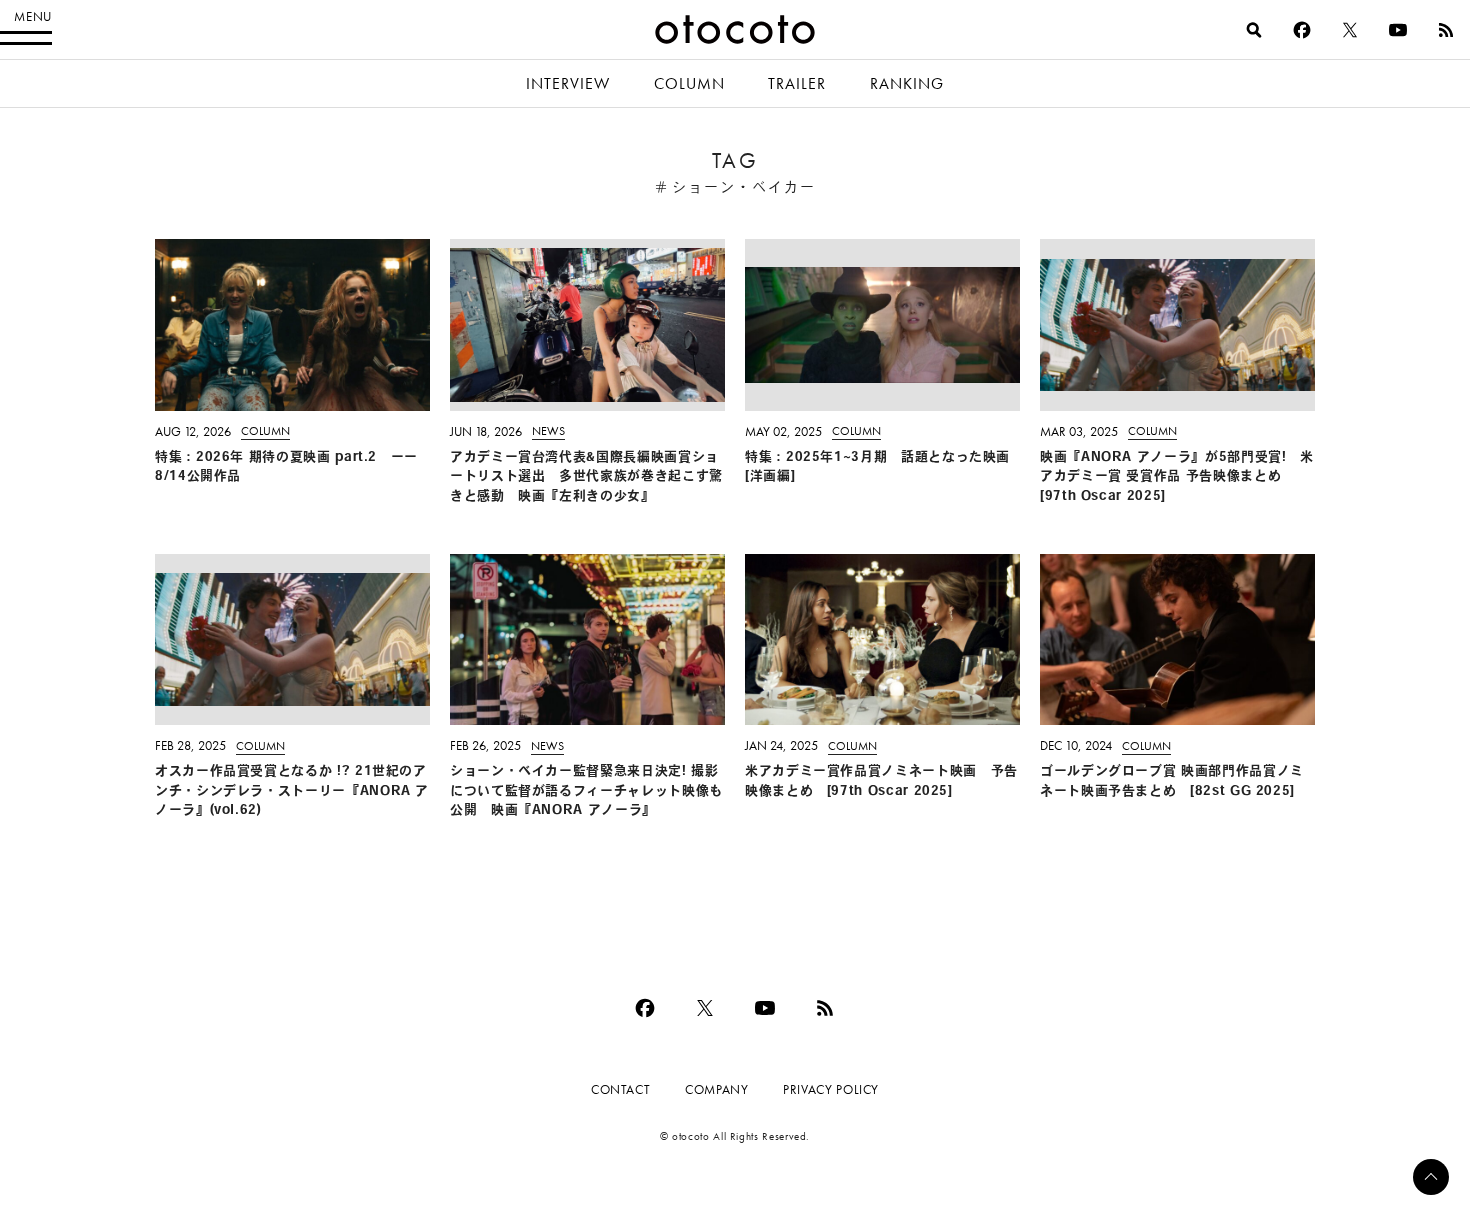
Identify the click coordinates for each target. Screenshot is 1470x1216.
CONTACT (620, 1089)
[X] (1350, 30)
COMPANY (716, 1089)
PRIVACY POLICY (831, 1089)
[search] (1254, 30)
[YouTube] (1398, 30)
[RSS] (1446, 30)
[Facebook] (1302, 30)
